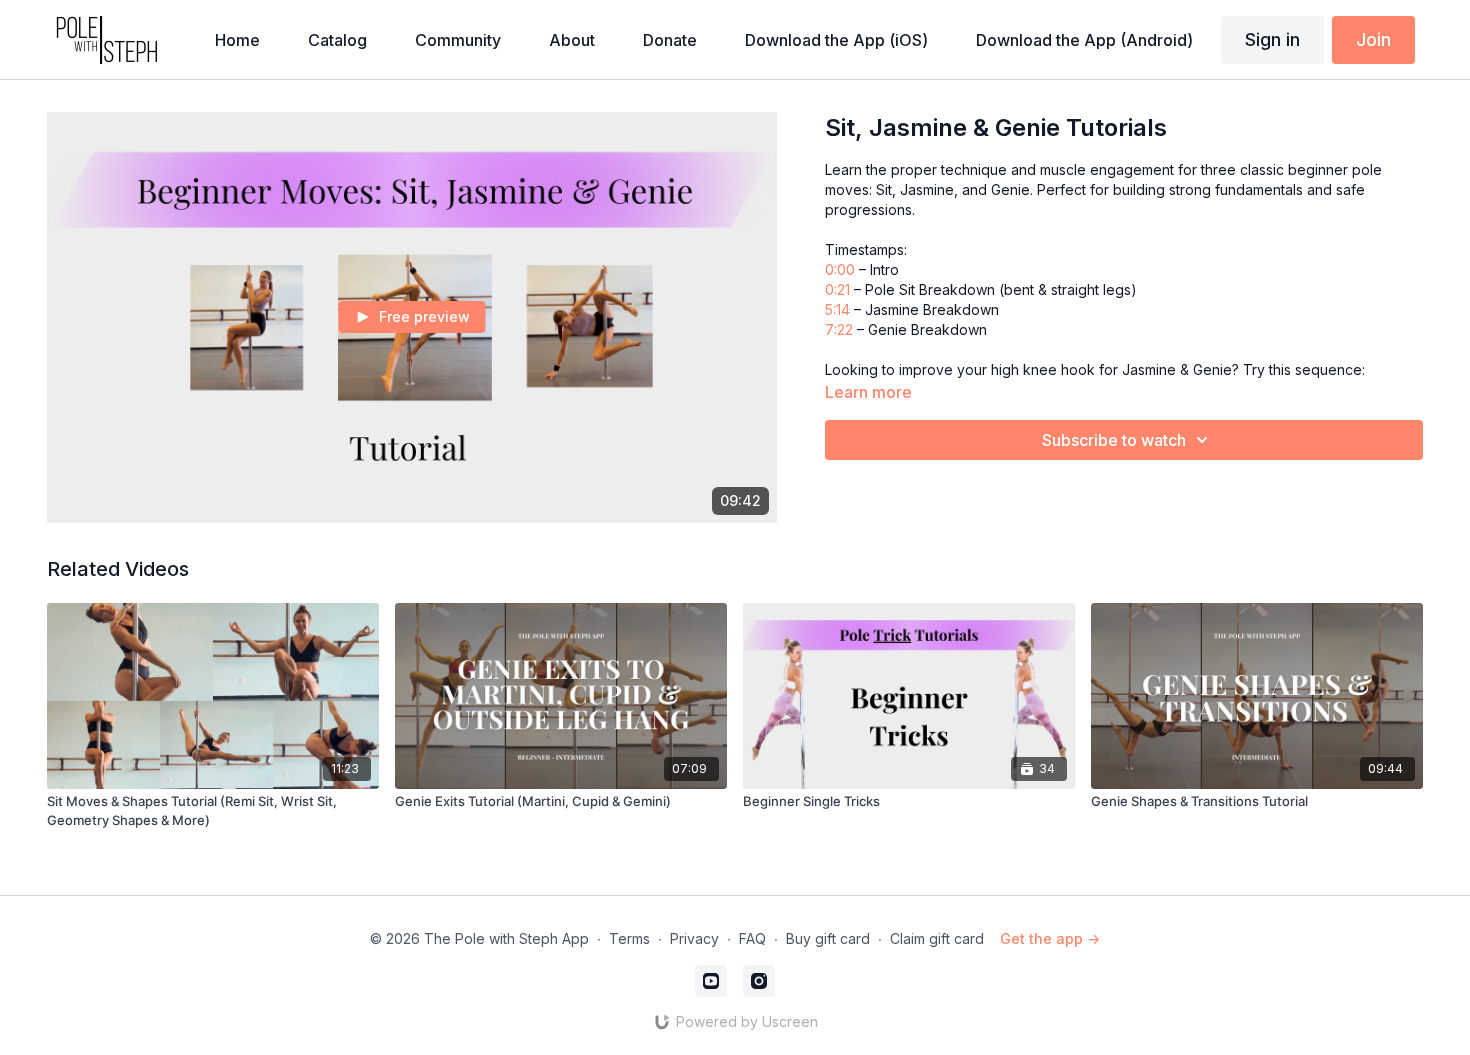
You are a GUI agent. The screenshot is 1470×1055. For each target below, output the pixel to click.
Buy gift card (828, 938)
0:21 (837, 289)
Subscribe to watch (1114, 440)
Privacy (694, 938)
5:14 (837, 309)
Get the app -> (1050, 938)
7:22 (839, 329)
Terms (629, 938)
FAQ (752, 938)
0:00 (840, 269)
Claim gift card (937, 938)
